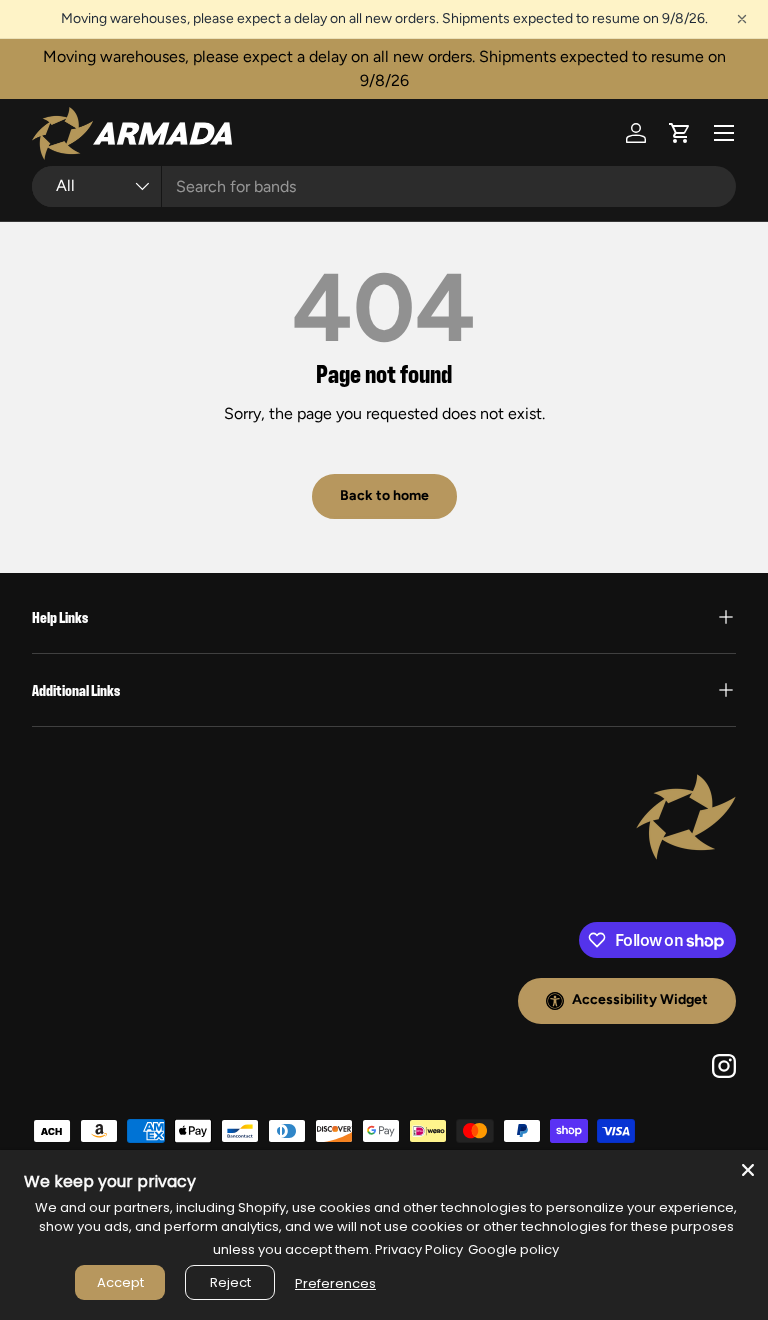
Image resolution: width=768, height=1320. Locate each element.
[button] (680, 133)
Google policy (513, 1249)
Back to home (384, 495)
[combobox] (384, 186)
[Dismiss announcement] (742, 19)
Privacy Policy (419, 1249)
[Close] (748, 1170)
